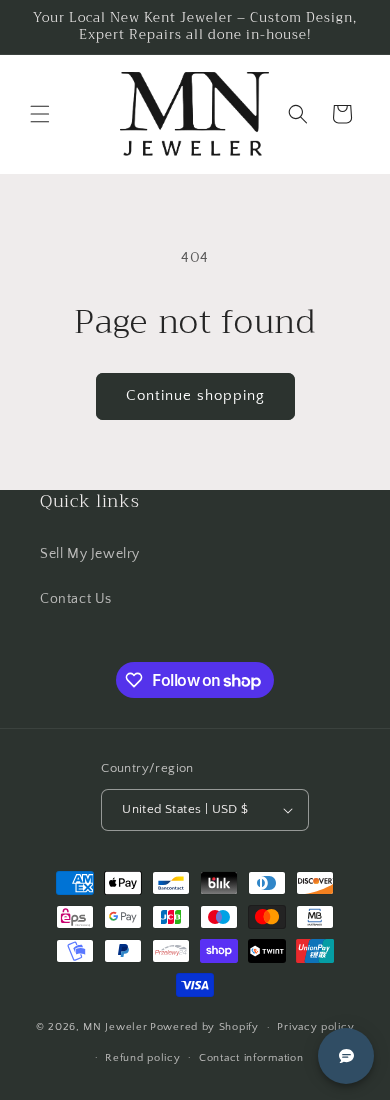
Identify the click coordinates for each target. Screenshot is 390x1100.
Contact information (251, 1058)
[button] (40, 114)
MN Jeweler (115, 1027)
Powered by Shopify (204, 1027)
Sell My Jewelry (90, 554)
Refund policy (142, 1058)
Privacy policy (315, 1027)
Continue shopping (195, 395)
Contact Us (76, 599)
